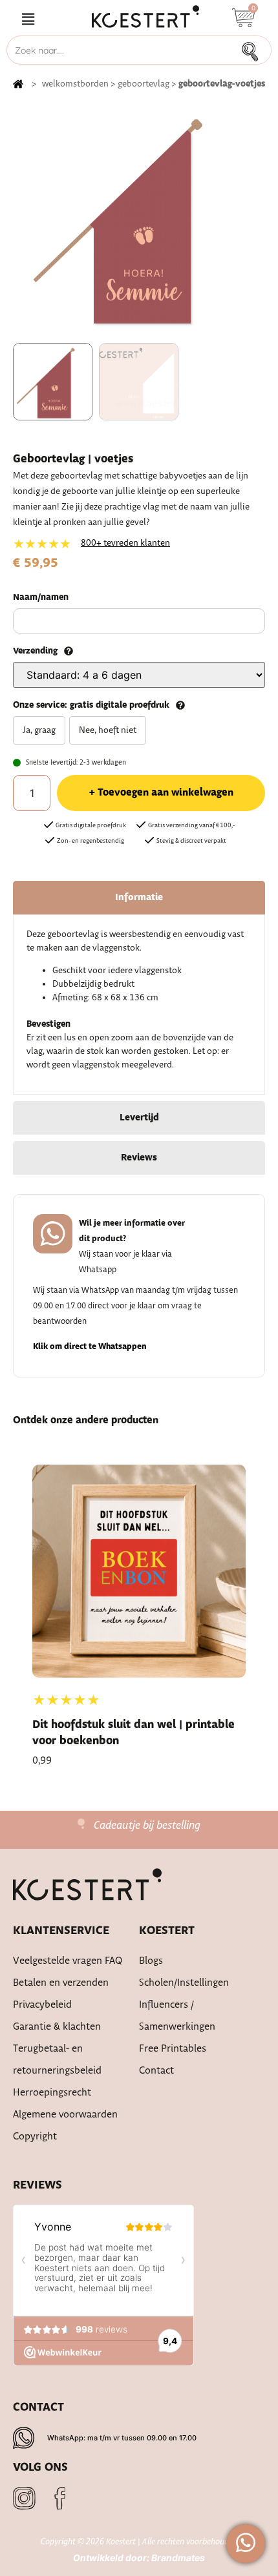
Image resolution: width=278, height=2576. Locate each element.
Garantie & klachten (57, 2027)
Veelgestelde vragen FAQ (68, 1961)
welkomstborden (75, 84)
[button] (28, 20)
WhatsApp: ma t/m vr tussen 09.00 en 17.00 (122, 2438)
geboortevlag (144, 84)
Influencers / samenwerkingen (177, 2016)
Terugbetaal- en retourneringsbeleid (57, 2060)
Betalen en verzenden (61, 1983)
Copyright (35, 2137)
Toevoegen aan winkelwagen (166, 793)
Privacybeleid (42, 2005)
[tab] (139, 898)
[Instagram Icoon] (24, 2498)
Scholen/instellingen (184, 1983)
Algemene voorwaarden (65, 2115)
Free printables (173, 2049)
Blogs (151, 1961)
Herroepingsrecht (52, 2093)
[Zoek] (254, 50)
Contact (156, 2071)
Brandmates (178, 2558)
